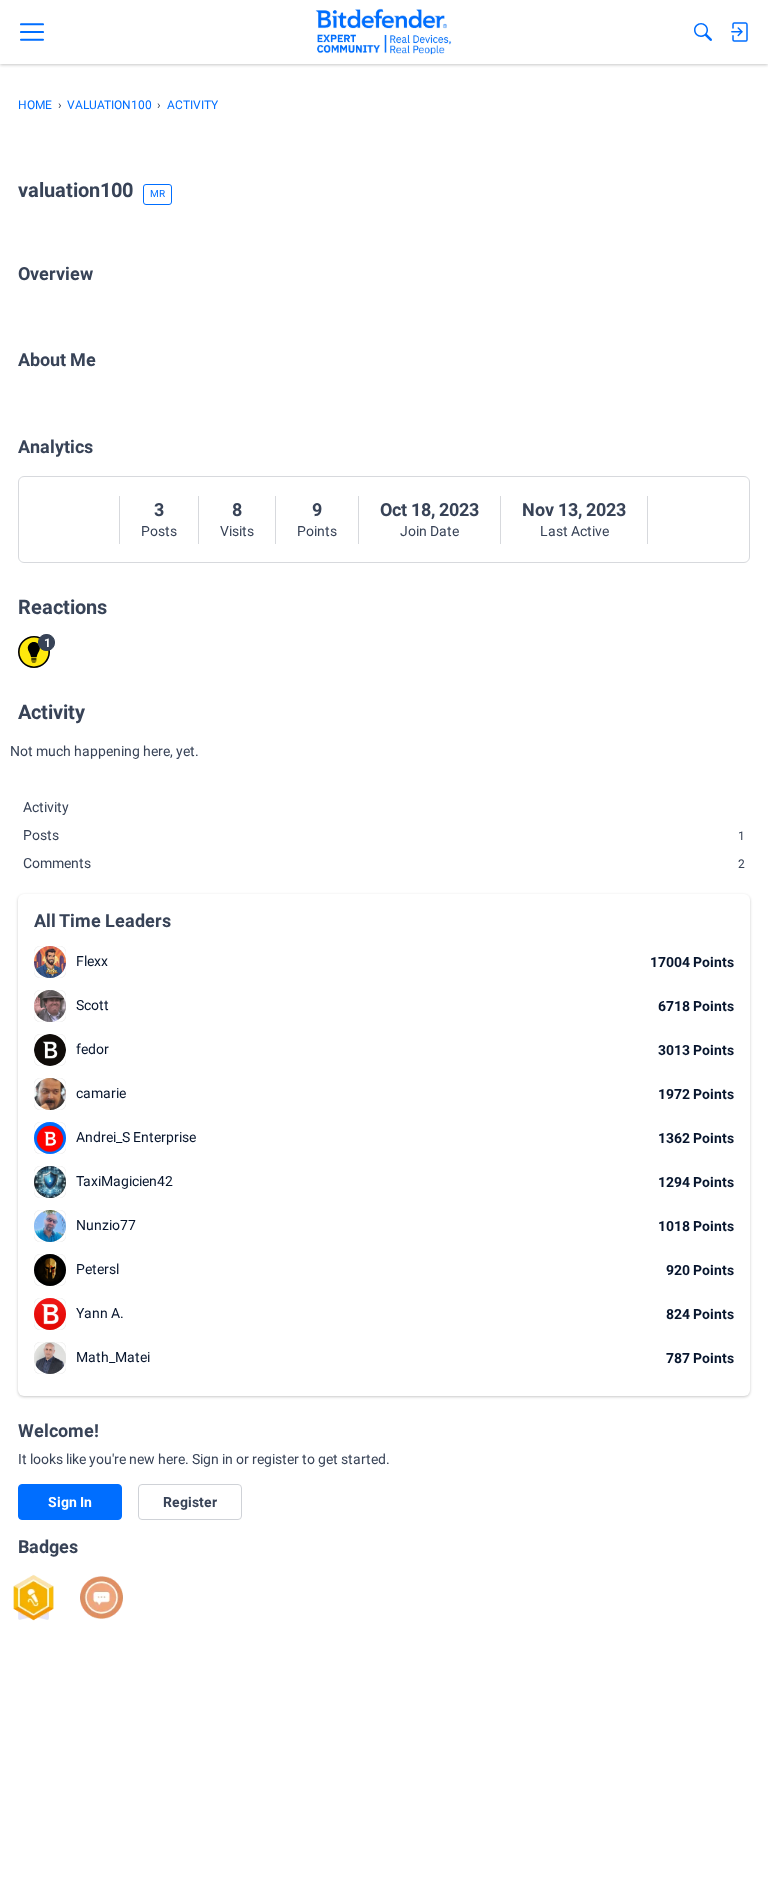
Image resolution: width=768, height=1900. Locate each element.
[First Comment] (101, 1597)
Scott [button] (92, 1005)
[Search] (703, 32)
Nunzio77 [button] (106, 1225)
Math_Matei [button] (113, 1357)
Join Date (429, 531)
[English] (383, 32)
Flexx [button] (92, 961)
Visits (237, 531)
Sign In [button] (70, 1502)
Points (317, 531)
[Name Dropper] (33, 1597)
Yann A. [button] (100, 1313)
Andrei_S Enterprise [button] (136, 1137)
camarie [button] (101, 1093)
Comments (384, 863)
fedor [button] (92, 1049)
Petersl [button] (97, 1269)
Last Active (574, 531)
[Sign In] (739, 32)
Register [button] (190, 1502)
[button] (50, 962)
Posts (159, 531)
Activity (46, 807)
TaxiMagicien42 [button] (124, 1181)
